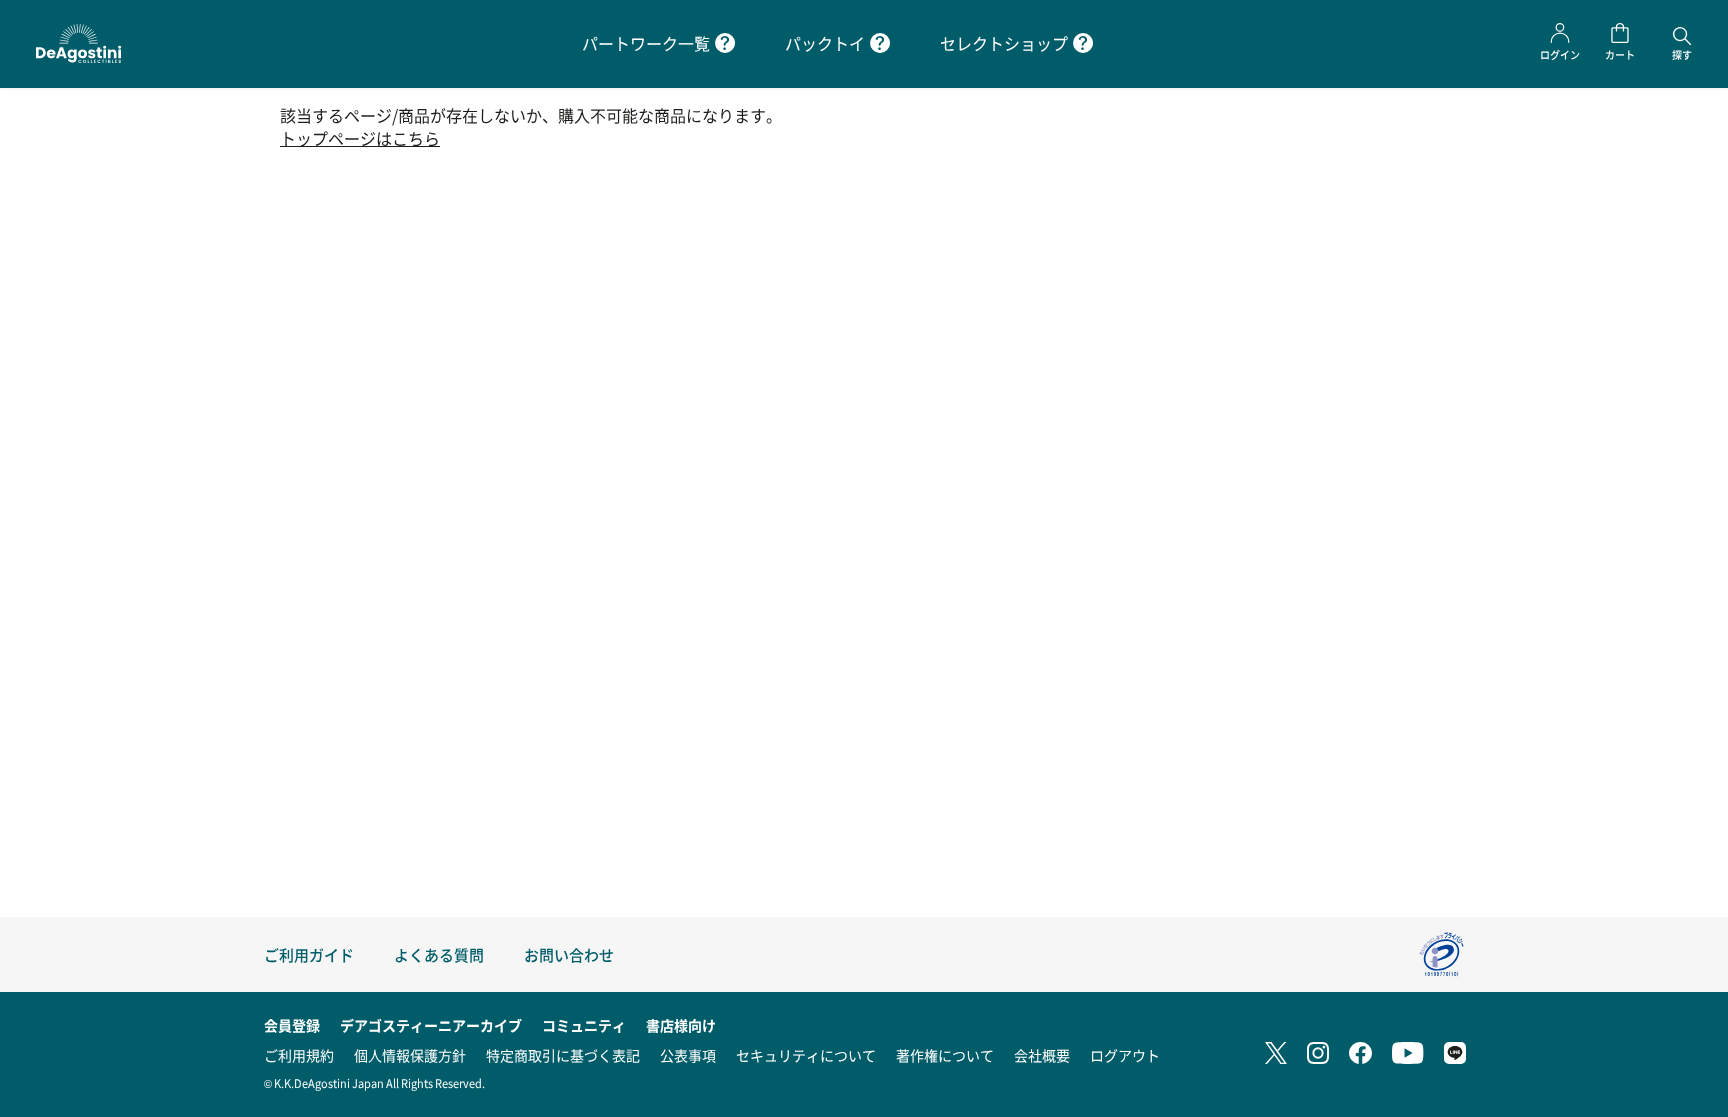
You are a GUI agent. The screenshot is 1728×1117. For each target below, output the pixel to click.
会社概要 (1042, 1055)
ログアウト (1125, 1055)
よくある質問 (439, 954)
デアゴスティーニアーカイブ (431, 1025)
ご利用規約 (299, 1055)
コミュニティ (584, 1025)
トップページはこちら (360, 138)
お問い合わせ (569, 954)
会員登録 (292, 1025)
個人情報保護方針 (410, 1055)
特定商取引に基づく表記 (563, 1055)
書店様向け (681, 1025)
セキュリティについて (806, 1055)
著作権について (945, 1055)
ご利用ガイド (309, 954)
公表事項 (688, 1055)
